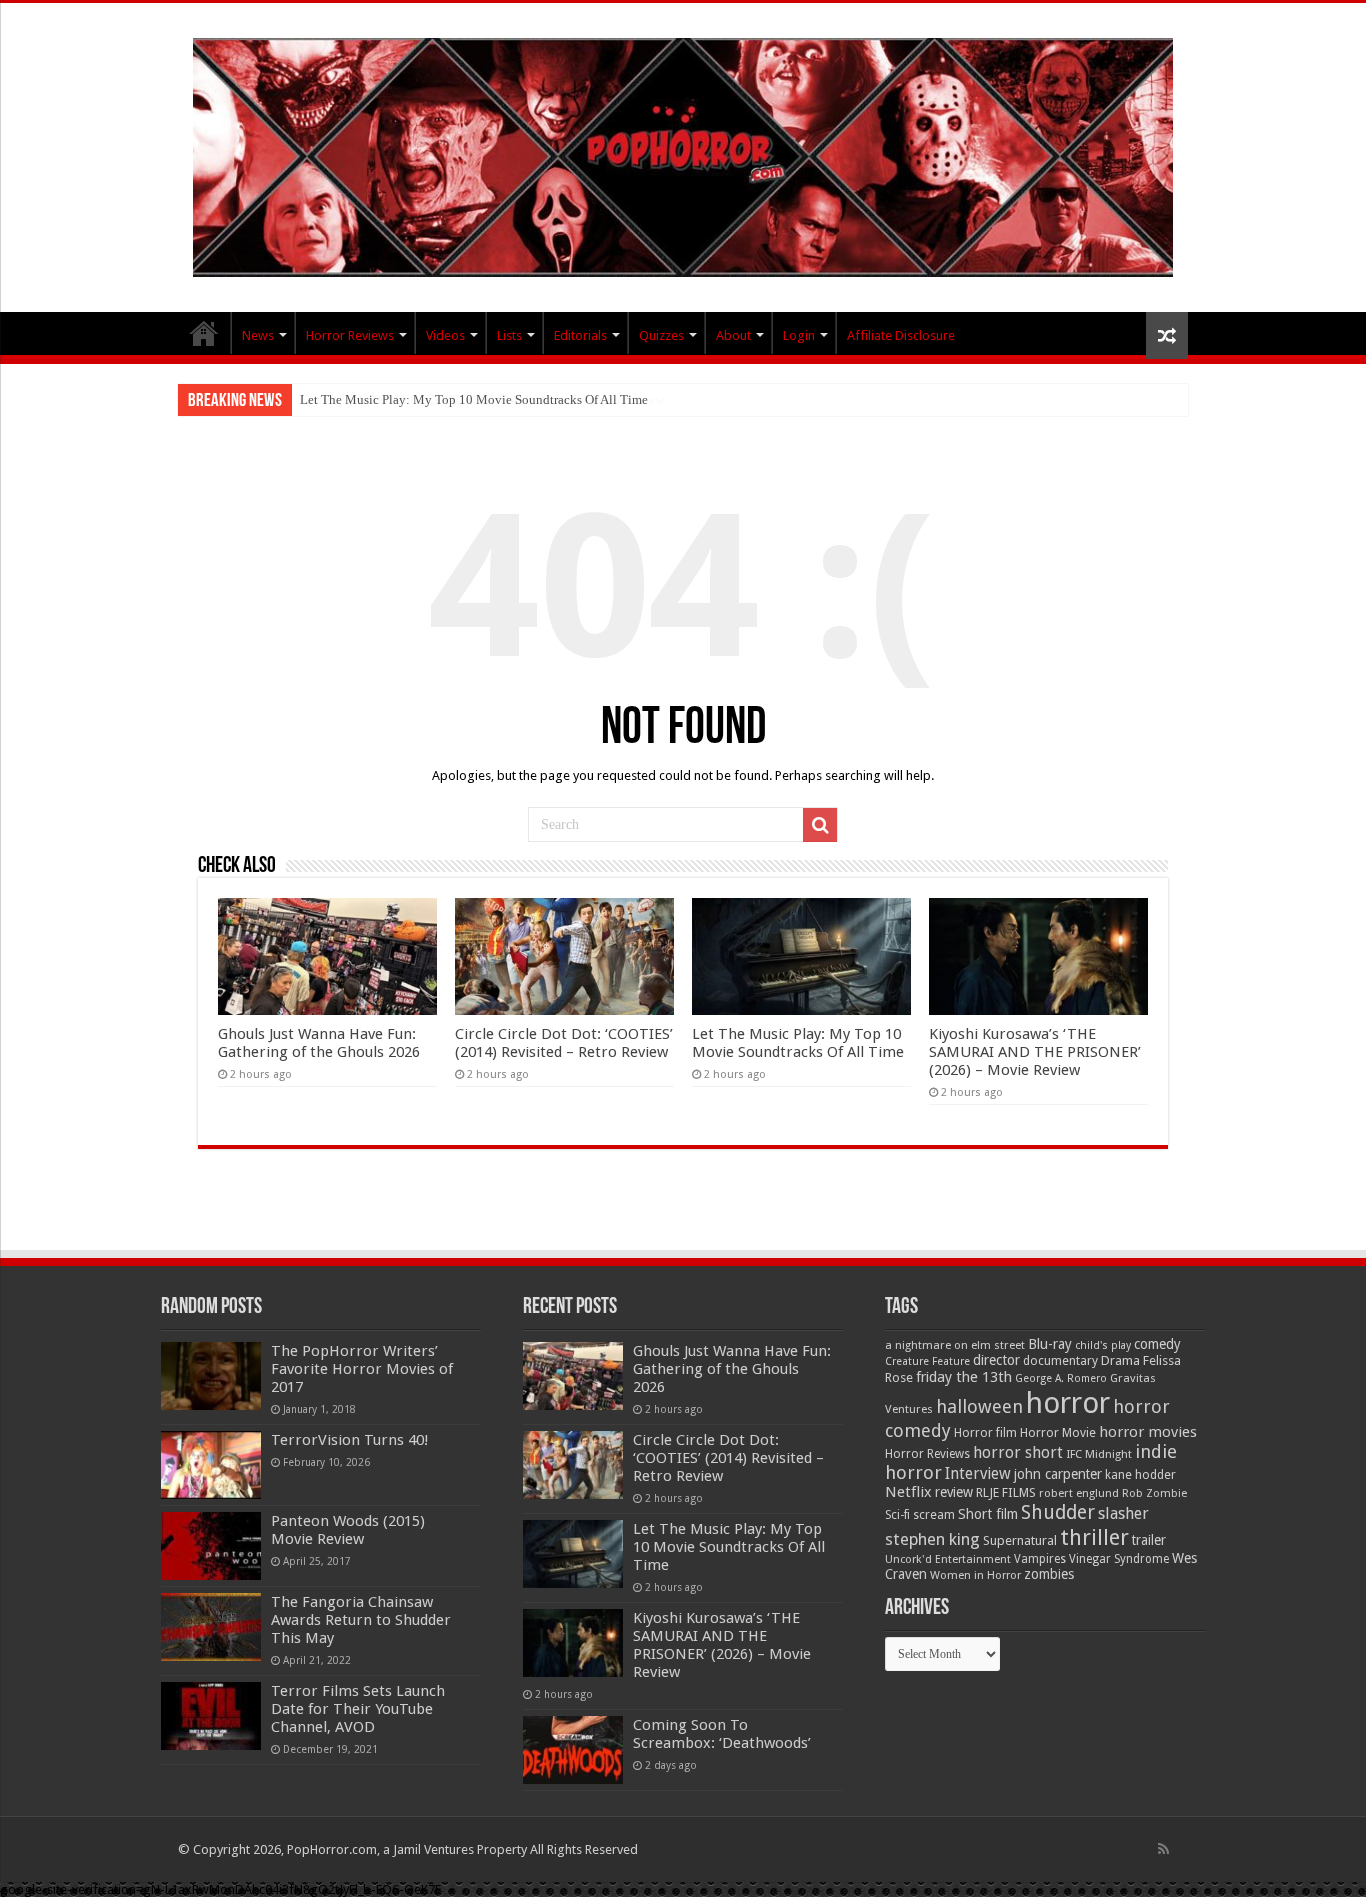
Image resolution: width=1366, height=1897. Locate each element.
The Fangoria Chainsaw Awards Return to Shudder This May (361, 1620)
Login (799, 335)
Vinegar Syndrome (1119, 1559)
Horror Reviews (350, 335)
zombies (1049, 1574)
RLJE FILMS (1006, 1492)
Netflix (908, 1492)
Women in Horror (975, 1575)
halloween (979, 1406)
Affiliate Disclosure (901, 335)
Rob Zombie (1154, 1493)
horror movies (1148, 1432)
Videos (445, 335)
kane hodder (1140, 1475)
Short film (988, 1514)
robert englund (1079, 1493)
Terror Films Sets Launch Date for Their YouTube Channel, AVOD (358, 1709)
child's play (1103, 1345)
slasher (1123, 1513)
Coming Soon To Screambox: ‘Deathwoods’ (722, 1734)
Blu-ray (1050, 1344)
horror (1068, 1403)
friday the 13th (964, 1377)
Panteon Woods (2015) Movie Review (348, 1530)
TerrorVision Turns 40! (350, 1440)
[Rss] (1163, 1849)
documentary (1060, 1361)
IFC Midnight (1099, 1454)
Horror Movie (1058, 1432)
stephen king (932, 1539)
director (996, 1360)
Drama (1120, 1360)
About (733, 335)
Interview (978, 1474)
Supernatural (1020, 1540)
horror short (1018, 1452)
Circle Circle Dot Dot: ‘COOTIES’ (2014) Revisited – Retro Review (564, 1043)
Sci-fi (897, 1515)
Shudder (1058, 1512)
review (954, 1492)
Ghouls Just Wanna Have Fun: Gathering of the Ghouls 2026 (319, 1043)
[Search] (820, 825)
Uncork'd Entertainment (948, 1559)
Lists (509, 335)
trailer (1149, 1540)
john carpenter (1058, 1474)
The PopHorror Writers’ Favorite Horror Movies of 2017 (362, 1369)
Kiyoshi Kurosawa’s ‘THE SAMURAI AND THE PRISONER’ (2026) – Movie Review (1035, 1052)
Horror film (985, 1433)
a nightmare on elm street (955, 1345)
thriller (1094, 1537)
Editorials (580, 335)
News (258, 335)
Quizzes (661, 335)
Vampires (1040, 1559)
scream (934, 1515)
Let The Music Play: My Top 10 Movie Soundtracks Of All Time (474, 399)
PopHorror (204, 333)
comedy (1157, 1344)
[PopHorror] (683, 154)
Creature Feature (927, 1361)
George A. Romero (1061, 1378)
